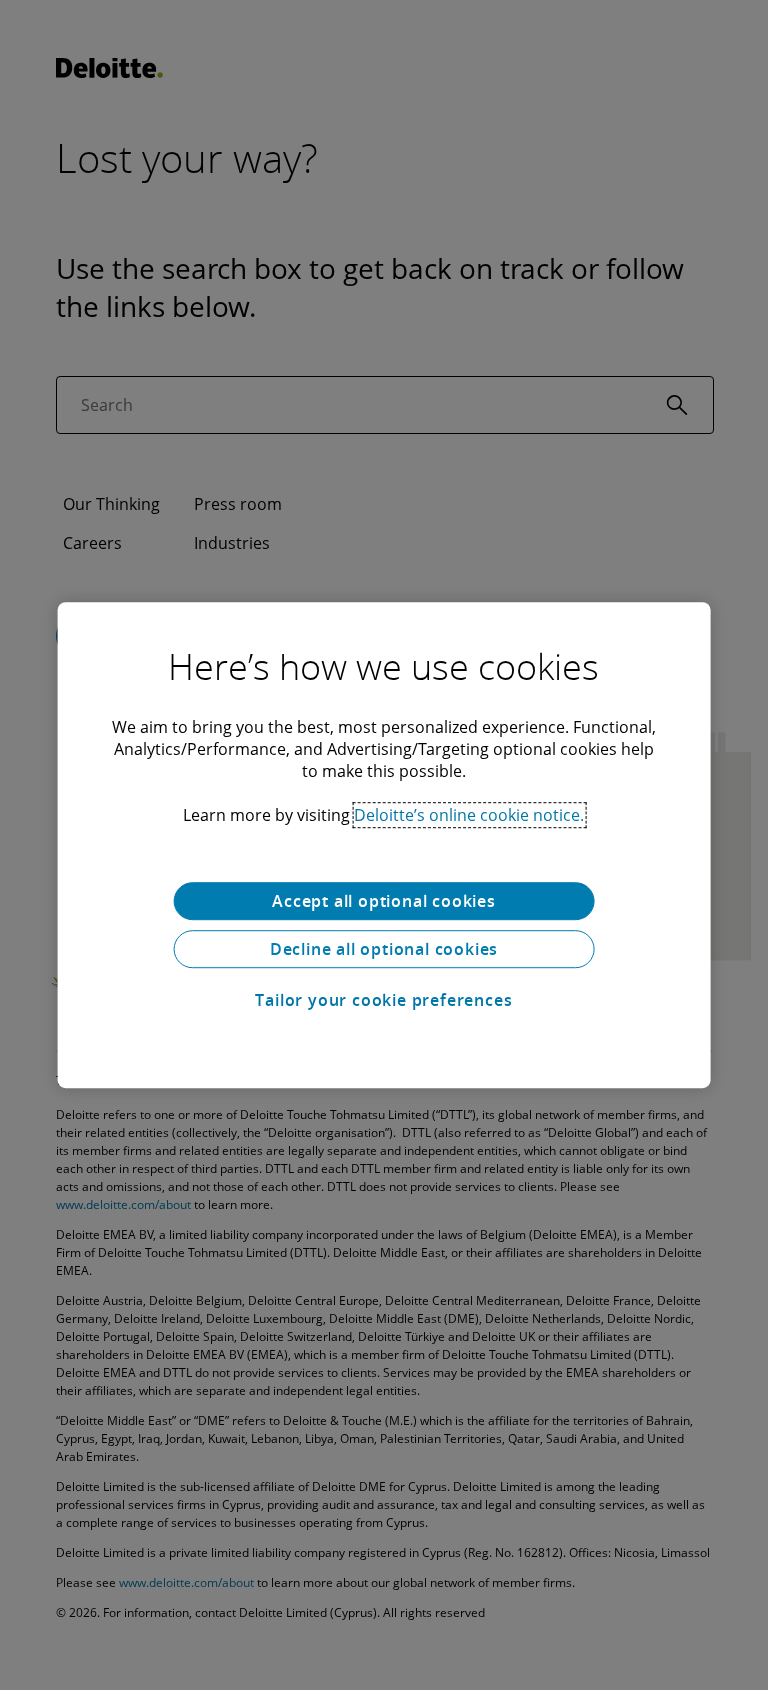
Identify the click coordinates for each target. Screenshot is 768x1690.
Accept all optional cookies (384, 901)
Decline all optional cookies (384, 949)
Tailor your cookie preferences (383, 1000)
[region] (384, 845)
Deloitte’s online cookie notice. (469, 815)
